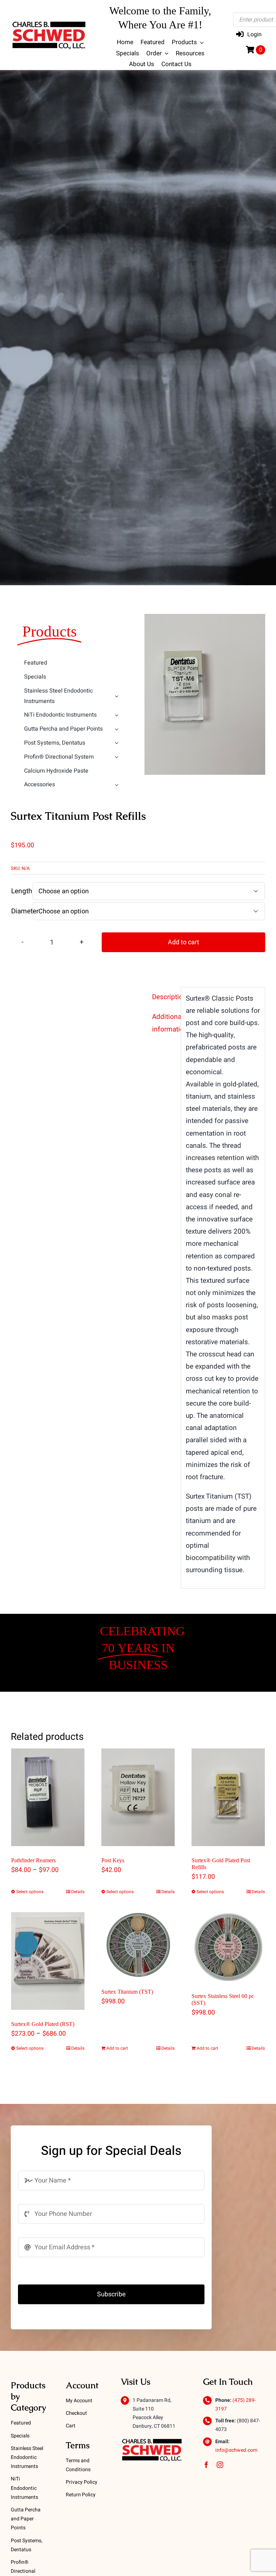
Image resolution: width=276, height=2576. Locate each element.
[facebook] (206, 2465)
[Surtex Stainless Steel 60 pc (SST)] (228, 1947)
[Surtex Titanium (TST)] (138, 1945)
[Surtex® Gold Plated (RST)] (48, 1961)
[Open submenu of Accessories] (117, 785)
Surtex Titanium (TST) (127, 1992)
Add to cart (183, 942)
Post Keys (113, 1860)
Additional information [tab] (164, 1023)
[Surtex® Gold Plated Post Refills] (228, 1797)
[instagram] (220, 2465)
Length (22, 891)
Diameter (25, 911)
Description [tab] (164, 997)
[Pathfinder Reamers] (48, 1797)
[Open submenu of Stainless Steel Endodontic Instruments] (117, 696)
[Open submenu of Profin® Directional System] (117, 757)
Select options (30, 1892)
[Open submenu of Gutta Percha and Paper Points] (117, 729)
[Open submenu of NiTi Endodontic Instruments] (117, 715)
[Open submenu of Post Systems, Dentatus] (117, 743)
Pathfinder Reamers (33, 1860)
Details (78, 1892)
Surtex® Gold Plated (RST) (43, 2024)
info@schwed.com (236, 2450)
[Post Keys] (138, 1797)
